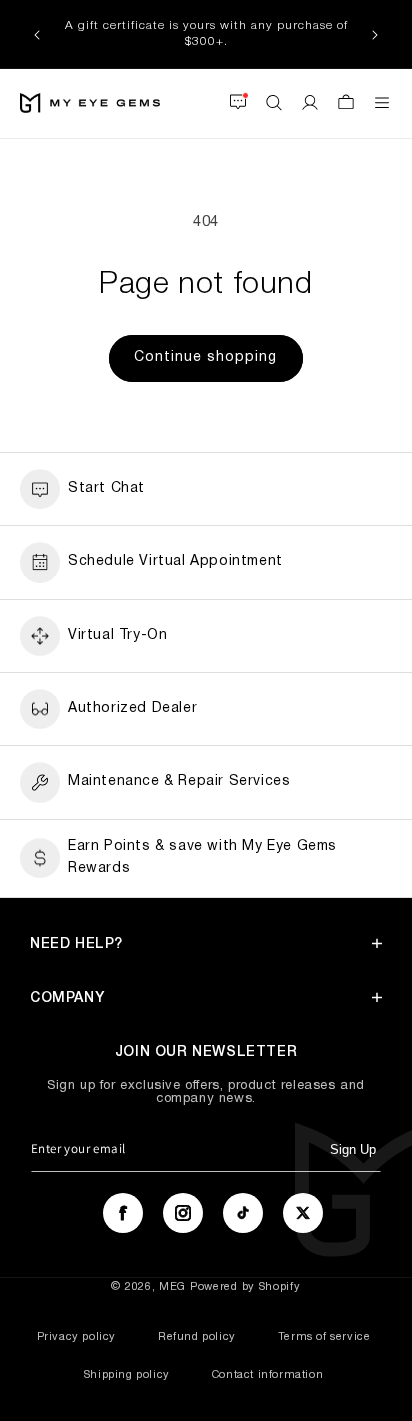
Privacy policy (76, 1337)
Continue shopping (205, 357)
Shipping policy (127, 1375)
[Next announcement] (375, 34)
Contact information (267, 1375)
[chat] (238, 103)
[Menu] (382, 103)
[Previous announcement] (37, 34)
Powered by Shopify (245, 1287)
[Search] (274, 103)
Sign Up (353, 1149)
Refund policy (197, 1337)
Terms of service (324, 1337)
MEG (172, 1287)
